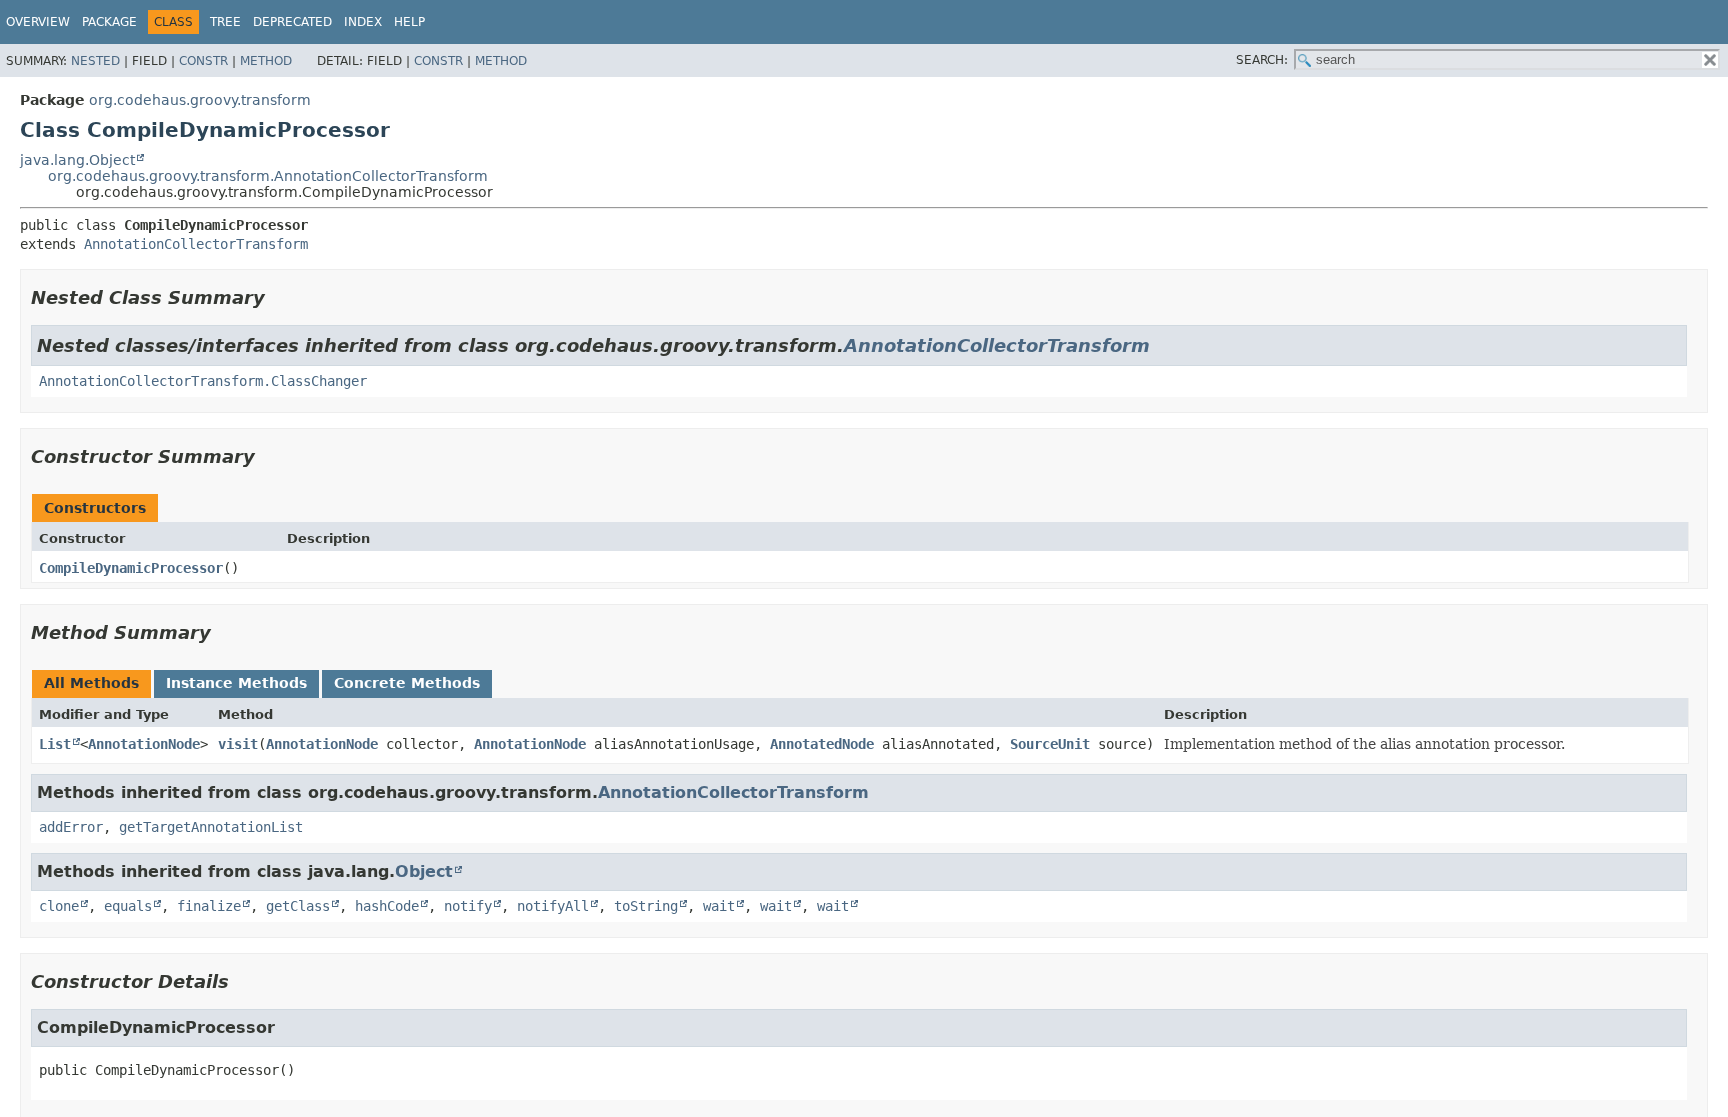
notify (468, 906)
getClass (298, 906)
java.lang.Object (77, 160)
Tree (225, 22)
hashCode (387, 906)
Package (109, 22)
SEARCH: (1262, 60)
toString (646, 906)
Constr (203, 61)
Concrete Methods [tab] (407, 683)
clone (59, 906)
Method (266, 61)
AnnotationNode (144, 744)
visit (238, 744)
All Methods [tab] (91, 683)
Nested (95, 61)
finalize (209, 906)
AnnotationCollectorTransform (196, 244)
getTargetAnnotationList (211, 827)
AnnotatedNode (822, 744)
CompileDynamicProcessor (131, 568)
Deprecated (292, 22)
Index (363, 22)
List (55, 744)
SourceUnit (1050, 744)
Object (424, 871)
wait (719, 906)
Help (409, 22)
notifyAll (553, 906)
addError (71, 827)
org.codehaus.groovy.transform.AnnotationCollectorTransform (268, 176)
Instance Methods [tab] (236, 683)
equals (128, 906)
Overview (38, 22)
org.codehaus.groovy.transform (200, 100)
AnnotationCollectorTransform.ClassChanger (203, 381)
